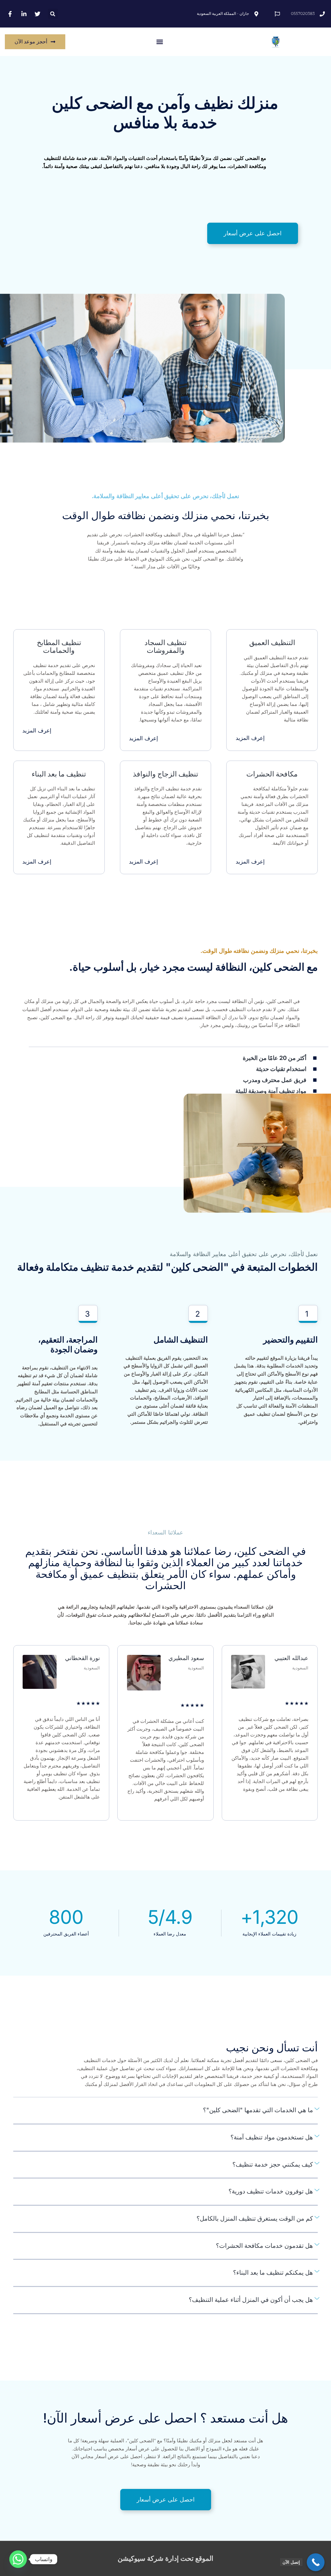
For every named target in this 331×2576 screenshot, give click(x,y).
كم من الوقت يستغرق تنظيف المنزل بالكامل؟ (255, 2219)
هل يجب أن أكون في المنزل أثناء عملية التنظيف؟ (251, 2300)
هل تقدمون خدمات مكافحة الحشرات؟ (264, 2246)
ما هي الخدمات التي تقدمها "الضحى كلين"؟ (258, 2110)
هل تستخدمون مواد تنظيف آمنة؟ (272, 2137)
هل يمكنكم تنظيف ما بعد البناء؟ (273, 2273)
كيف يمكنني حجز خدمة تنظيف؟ (273, 2164)
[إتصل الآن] (316, 2562)
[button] (53, 14)
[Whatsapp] (18, 2559)
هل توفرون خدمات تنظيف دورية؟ (271, 2191)
